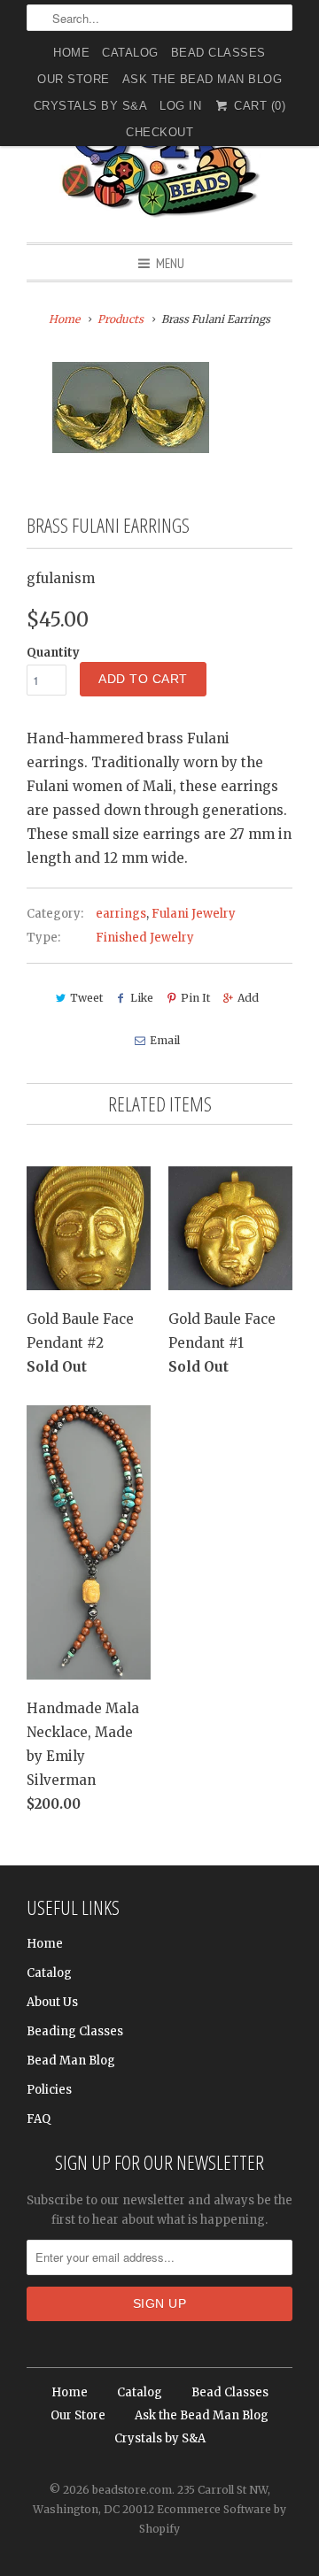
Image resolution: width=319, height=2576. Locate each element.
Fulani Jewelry (194, 914)
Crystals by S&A (91, 106)
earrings (121, 914)
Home (71, 53)
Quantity (53, 653)
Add (248, 998)
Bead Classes (218, 53)
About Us (52, 2002)
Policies (49, 2090)
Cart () (258, 106)
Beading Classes (75, 2031)
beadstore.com (132, 2490)
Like (142, 998)
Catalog (130, 53)
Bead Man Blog (71, 2061)
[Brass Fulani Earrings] (130, 408)
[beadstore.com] (159, 154)
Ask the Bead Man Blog (202, 79)
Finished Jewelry (145, 938)
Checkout (159, 132)
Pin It (195, 998)
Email (164, 1040)
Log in (180, 106)
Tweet (86, 998)
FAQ (39, 2119)
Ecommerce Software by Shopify (213, 2519)
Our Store (74, 79)
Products (121, 319)
